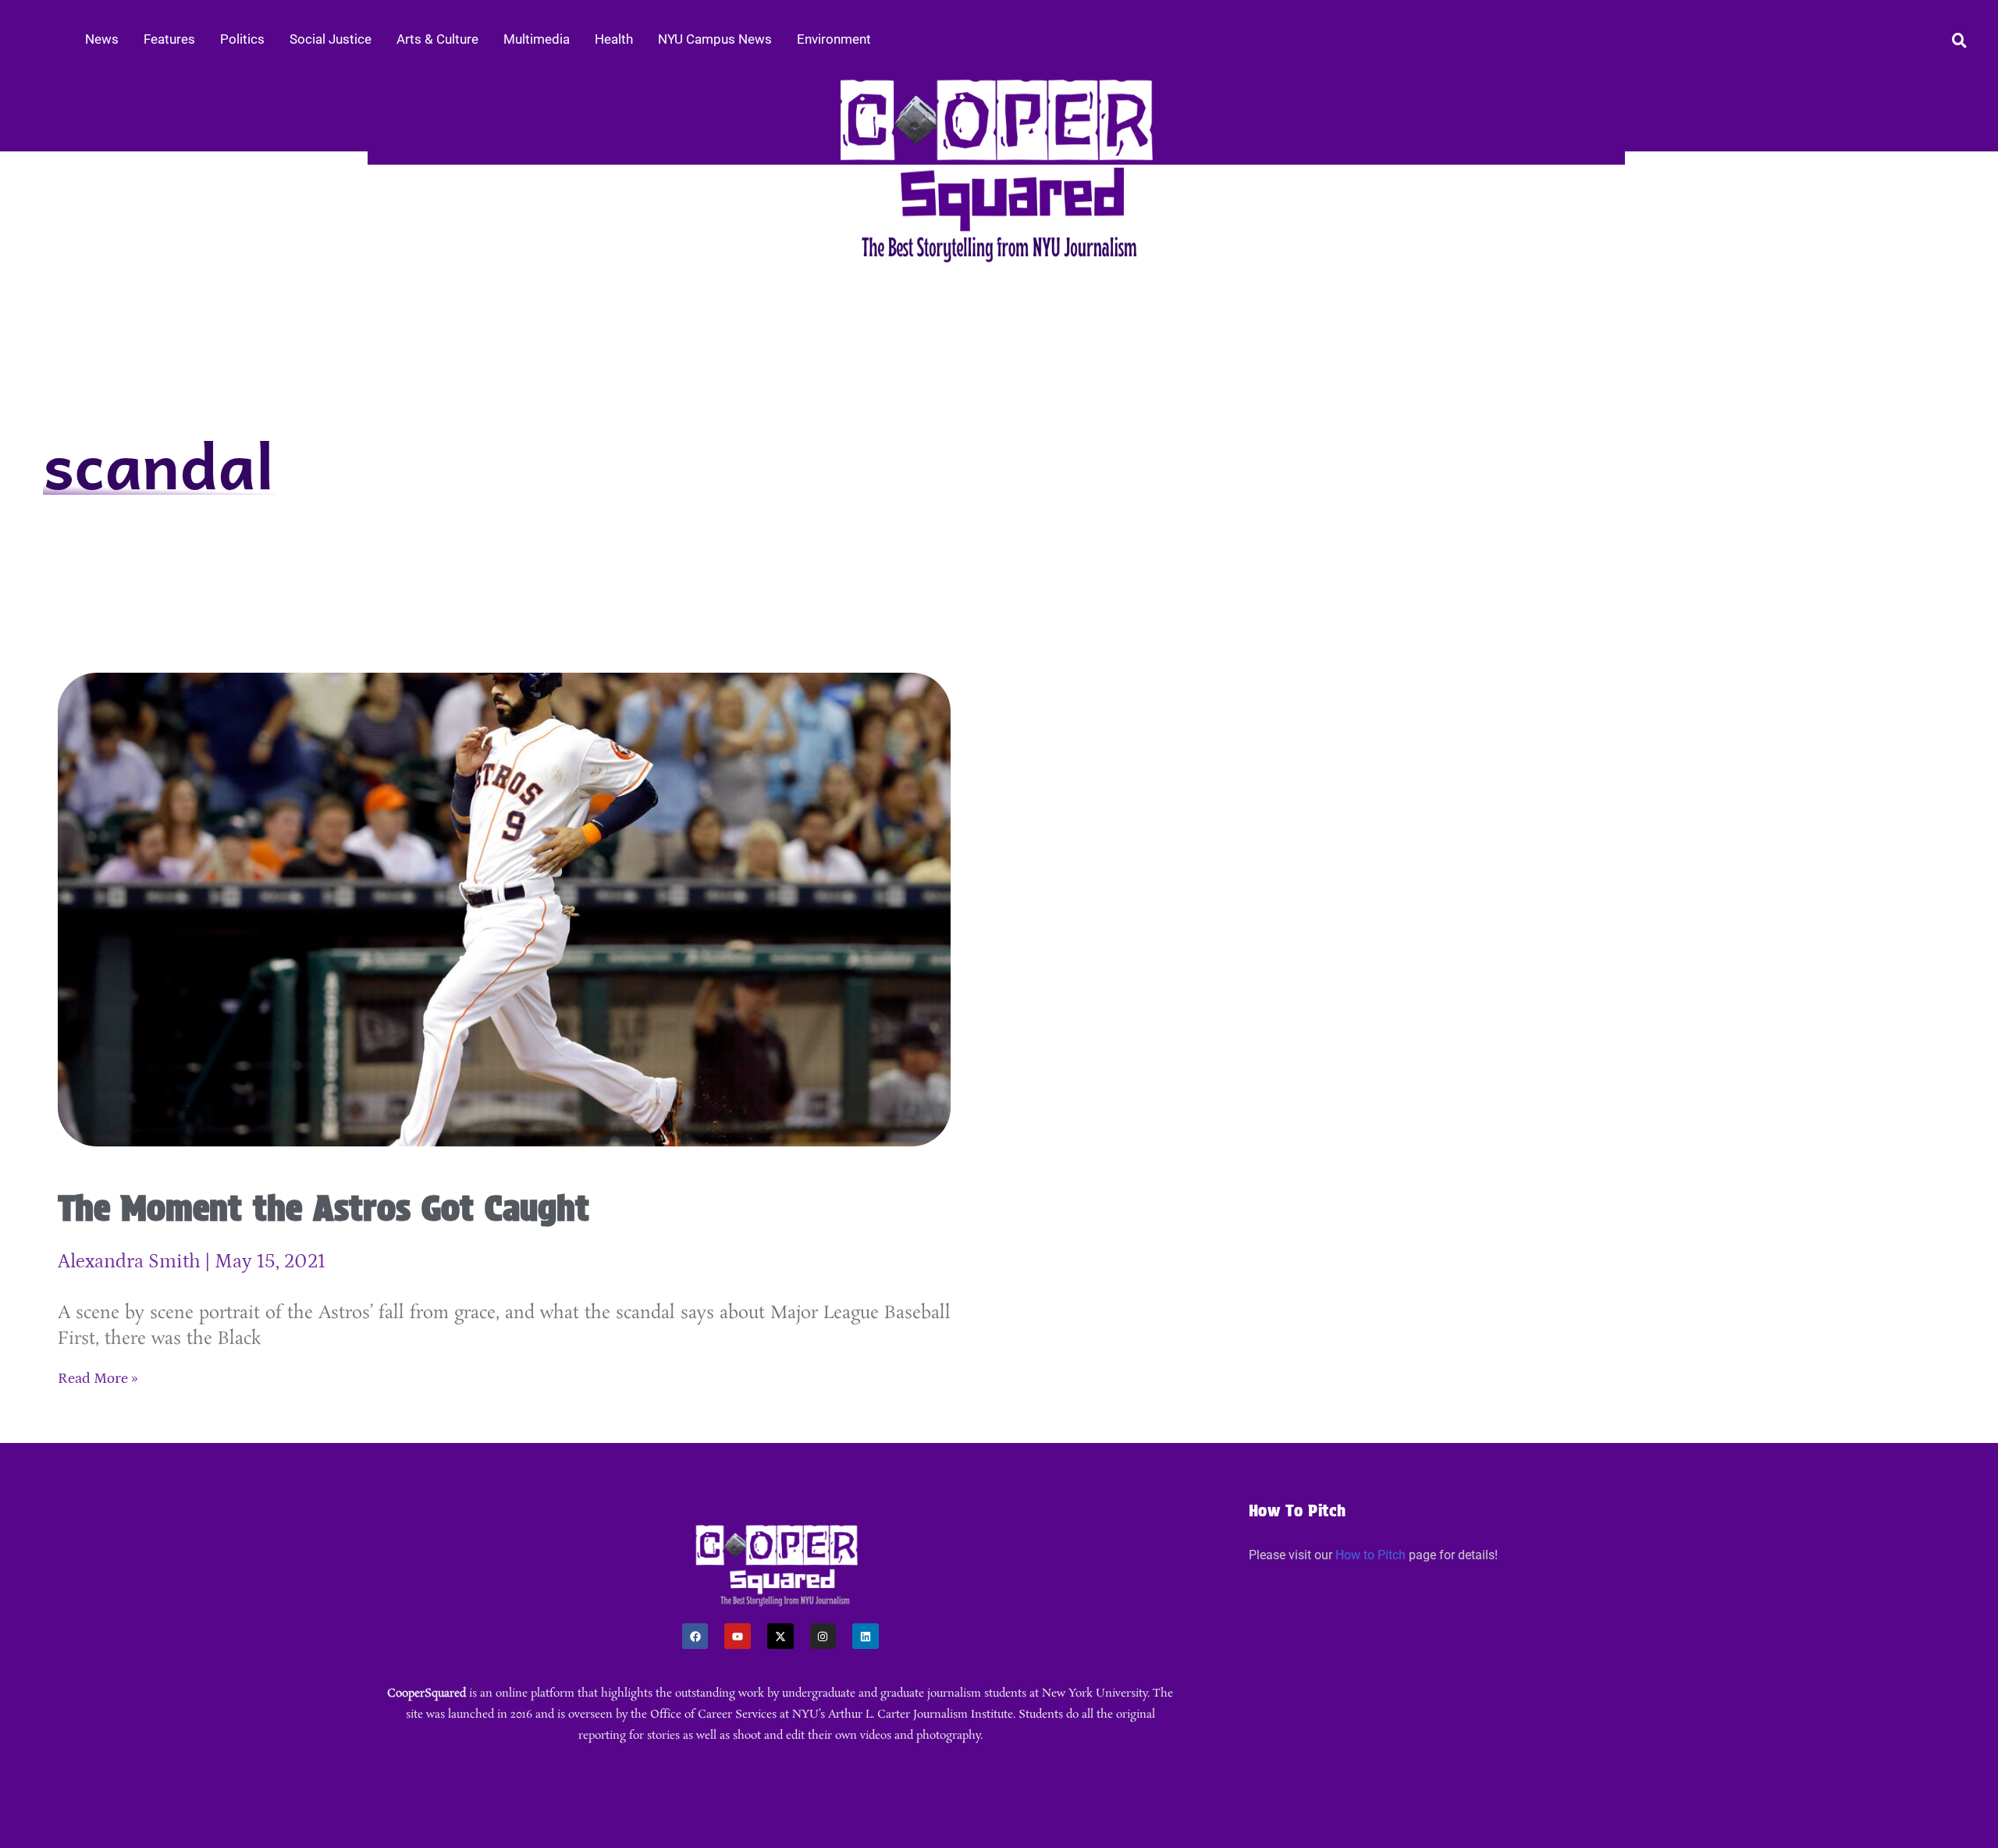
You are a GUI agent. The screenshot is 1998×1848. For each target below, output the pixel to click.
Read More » (98, 1379)
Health (614, 39)
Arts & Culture (437, 39)
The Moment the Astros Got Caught (324, 1208)
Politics (242, 39)
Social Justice (331, 39)
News (102, 39)
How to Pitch (1371, 1555)
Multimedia (537, 39)
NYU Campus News (715, 39)
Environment (834, 39)
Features (169, 39)
